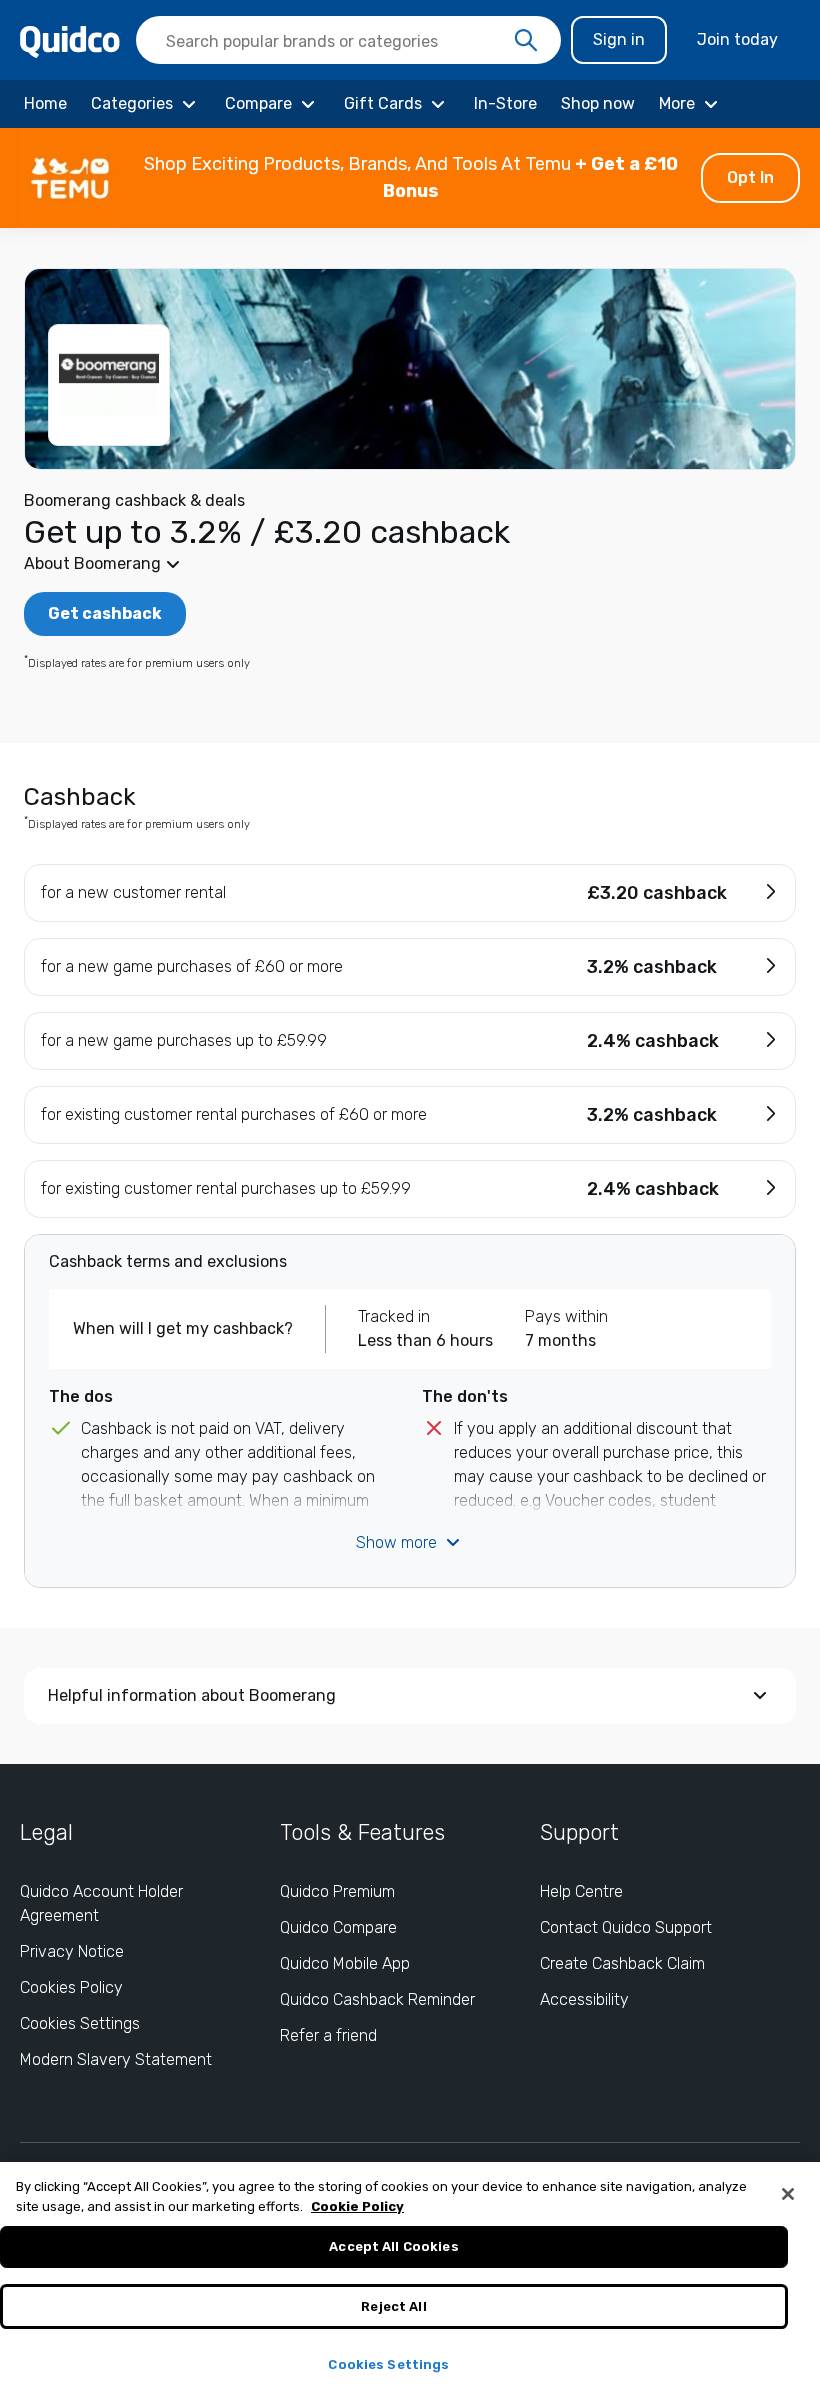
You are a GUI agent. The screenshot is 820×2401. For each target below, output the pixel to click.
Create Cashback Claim (622, 1963)
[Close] (788, 2194)
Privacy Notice (72, 1951)
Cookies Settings (80, 2023)
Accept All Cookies (393, 2246)
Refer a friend (328, 2035)
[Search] (526, 41)
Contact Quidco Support (626, 1927)
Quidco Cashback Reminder (377, 1999)
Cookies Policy (71, 1987)
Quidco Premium (337, 1891)
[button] (410, 178)
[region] (410, 2281)
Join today (737, 39)
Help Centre (581, 1891)
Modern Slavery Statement (116, 2059)
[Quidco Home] (70, 40)
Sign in (619, 39)
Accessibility (584, 1999)
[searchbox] (348, 40)
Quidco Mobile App (345, 1963)
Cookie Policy (357, 2206)
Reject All (393, 2306)
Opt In (750, 177)
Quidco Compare (338, 1927)
